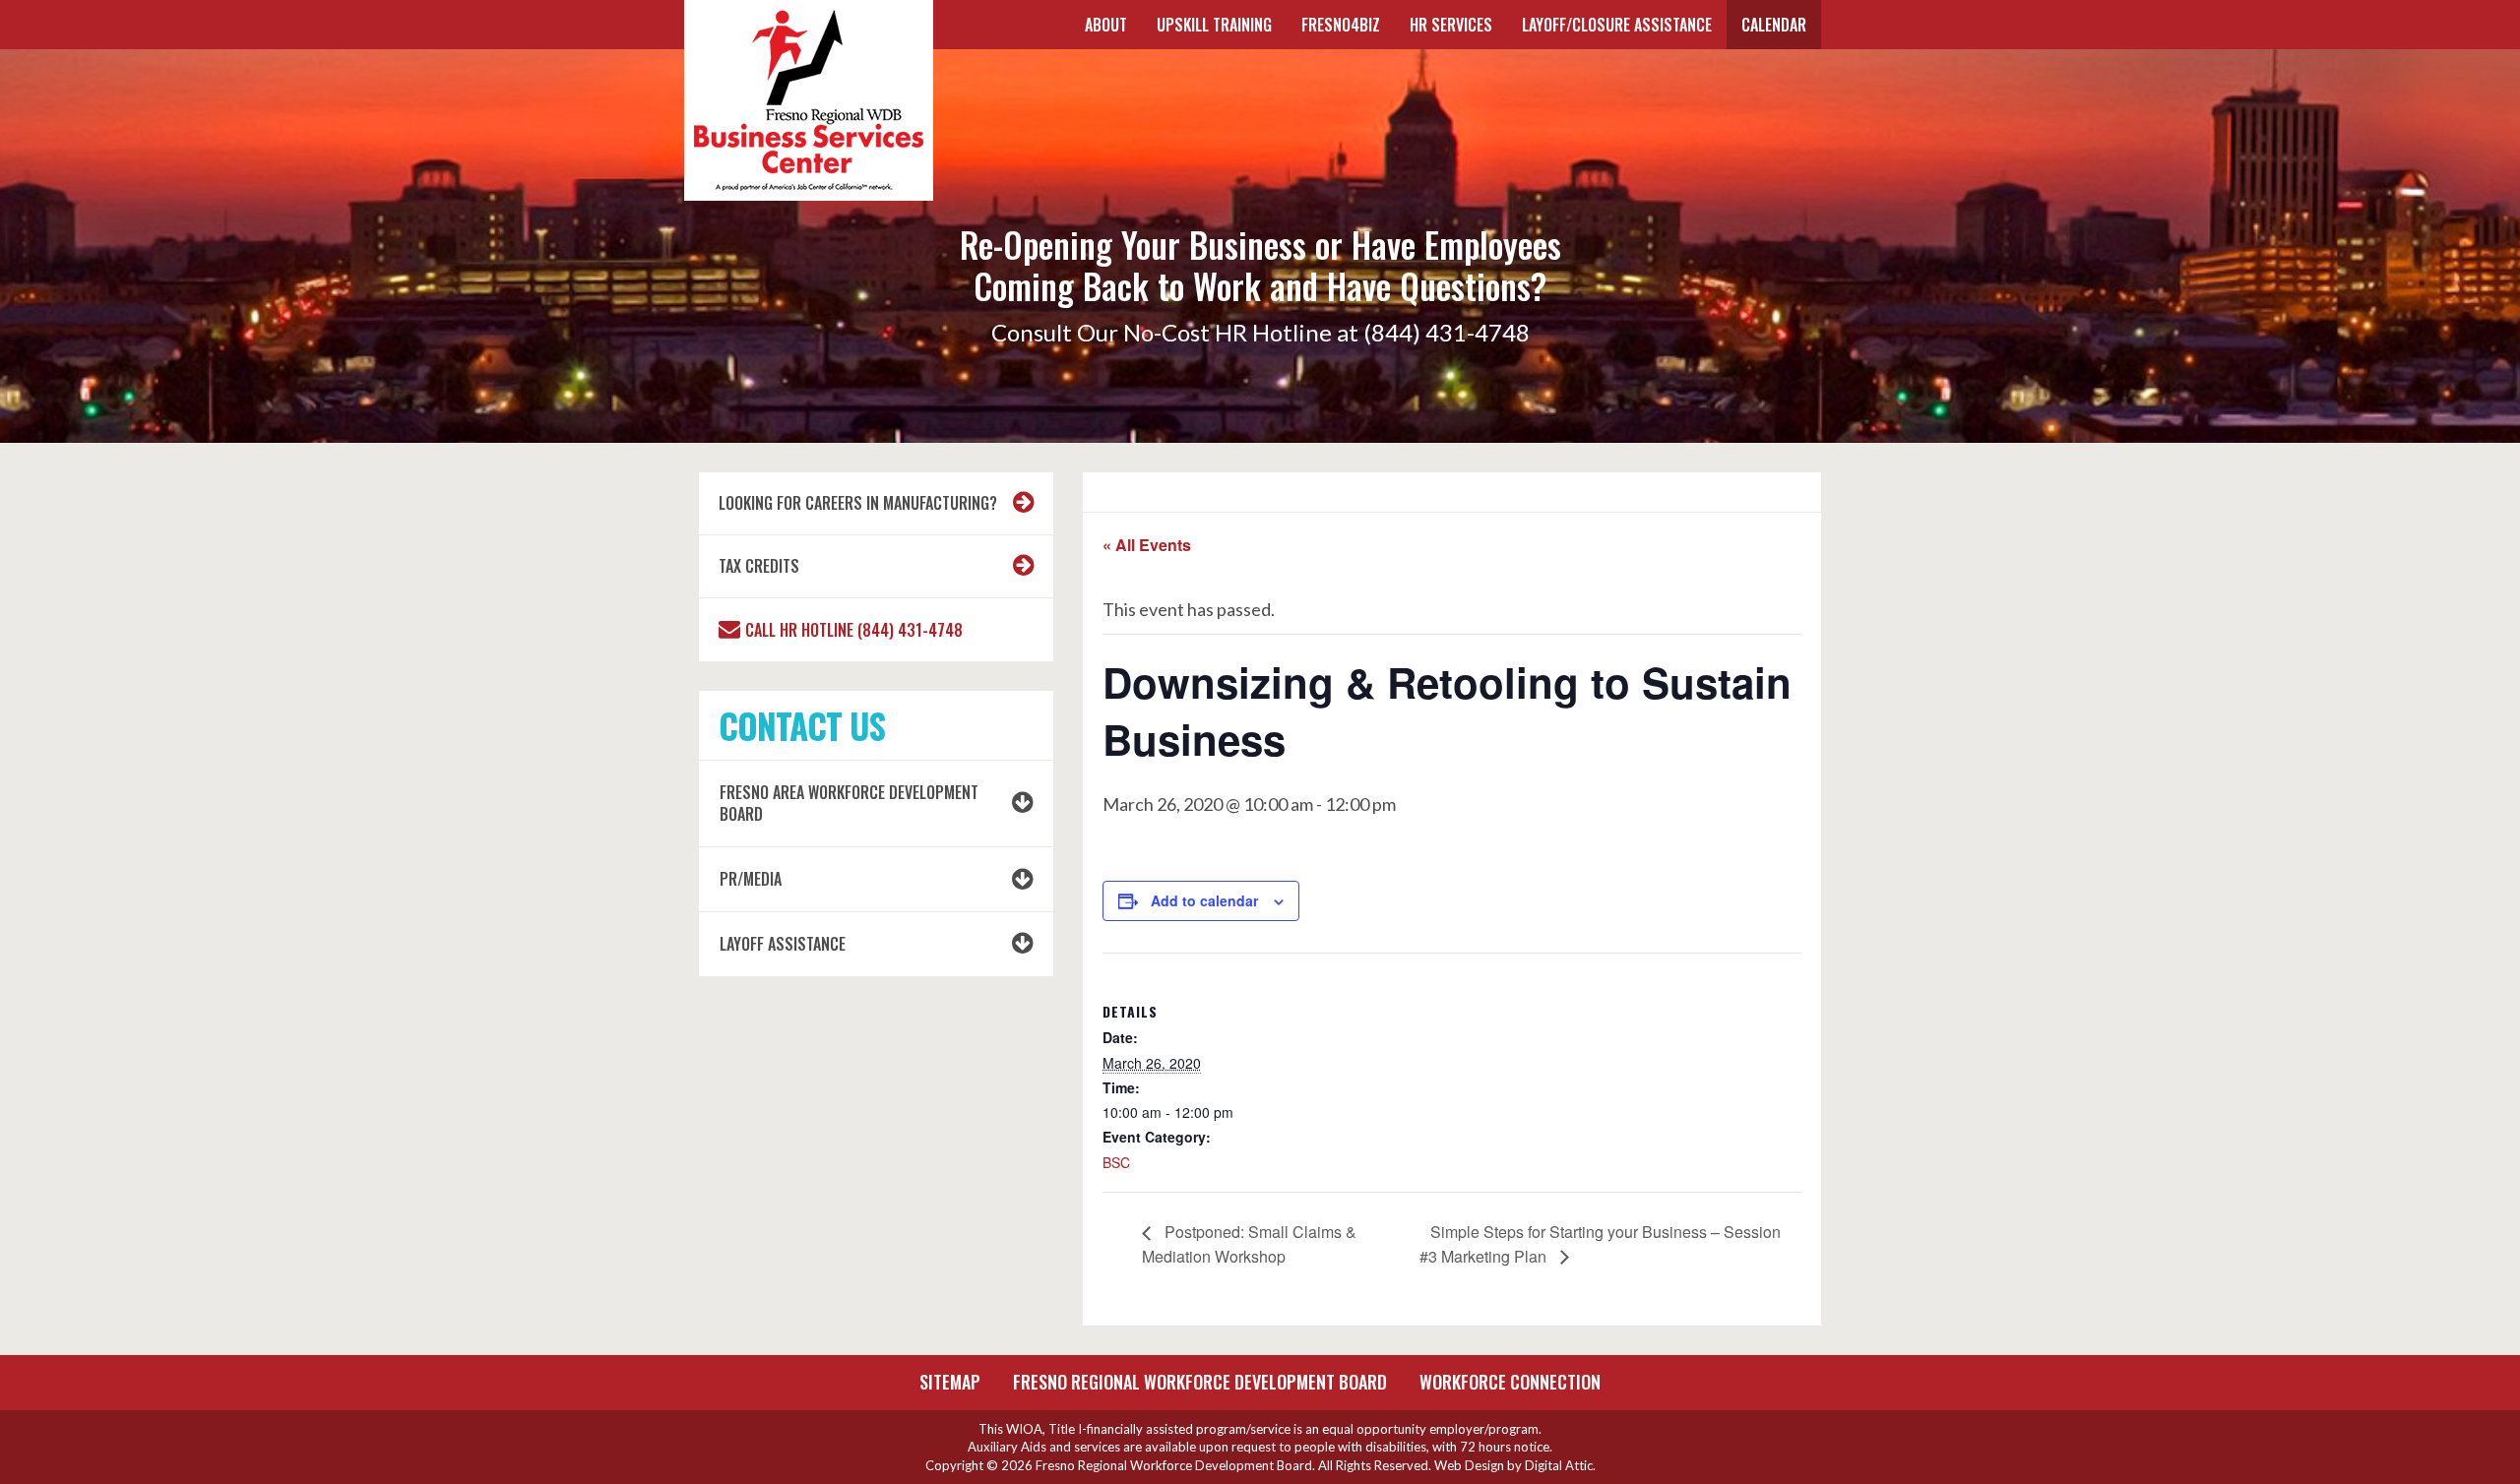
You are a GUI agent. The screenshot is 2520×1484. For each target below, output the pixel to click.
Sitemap (950, 1382)
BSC (1116, 1162)
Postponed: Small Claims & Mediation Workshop (1249, 1243)
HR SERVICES (1451, 25)
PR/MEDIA (751, 879)
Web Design (1469, 1465)
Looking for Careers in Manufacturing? (858, 503)
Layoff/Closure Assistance (1617, 25)
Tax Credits (759, 566)
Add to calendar (1204, 900)
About (1106, 25)
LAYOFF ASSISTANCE (783, 944)
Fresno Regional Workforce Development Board (1200, 1382)
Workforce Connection (1510, 1382)
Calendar (1774, 25)
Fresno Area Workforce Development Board (849, 804)
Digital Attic (1559, 1465)
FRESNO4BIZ (1341, 25)
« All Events (1147, 545)
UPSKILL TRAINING (1214, 25)
